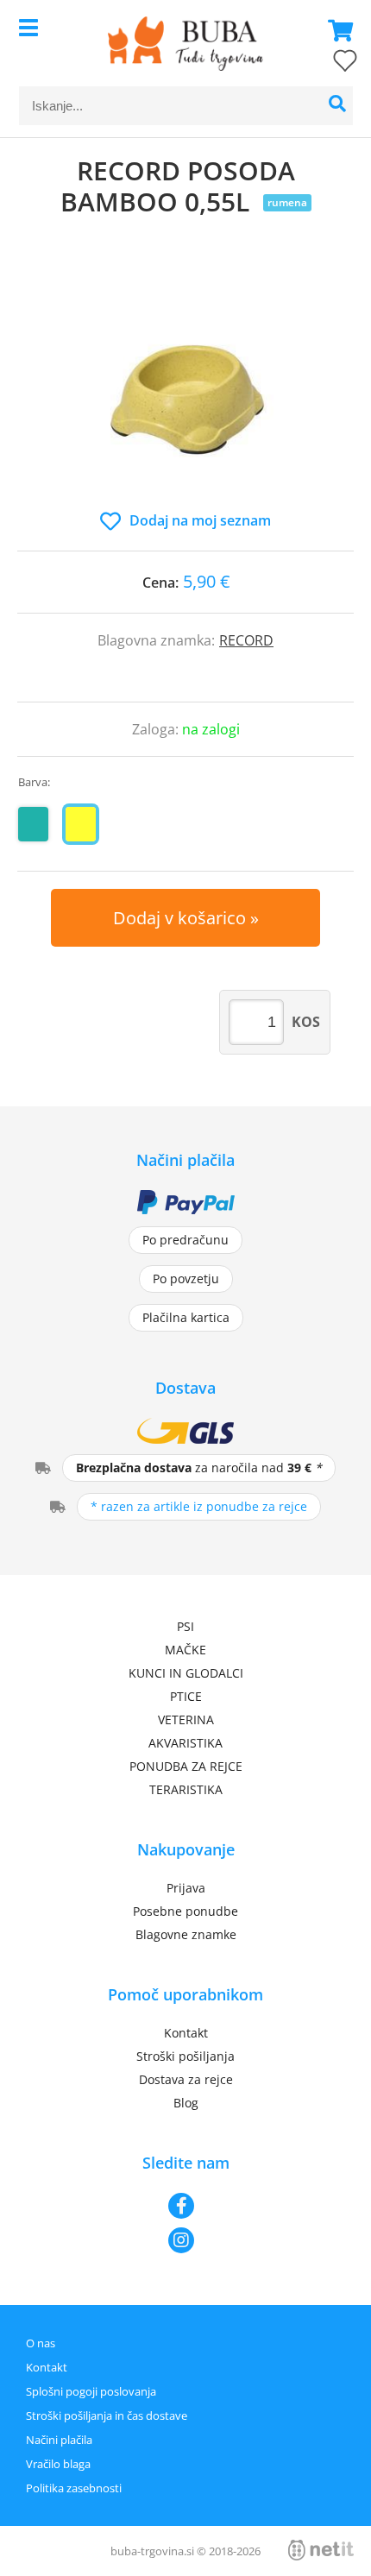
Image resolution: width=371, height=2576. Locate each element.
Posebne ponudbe (185, 1911)
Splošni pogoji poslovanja (91, 2391)
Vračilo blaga (58, 2464)
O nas (41, 2343)
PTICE (186, 1696)
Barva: (34, 782)
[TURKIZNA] (33, 824)
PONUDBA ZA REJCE (186, 1766)
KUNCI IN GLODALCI (186, 1673)
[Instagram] (185, 2240)
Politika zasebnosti (74, 2488)
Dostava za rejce (186, 2079)
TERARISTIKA (186, 1789)
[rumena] (81, 824)
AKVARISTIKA (185, 1743)
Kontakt (186, 2033)
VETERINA (186, 1719)
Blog (186, 2103)
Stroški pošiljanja (185, 2056)
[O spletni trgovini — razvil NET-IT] (321, 2550)
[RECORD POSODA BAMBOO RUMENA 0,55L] (185, 381)
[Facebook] (185, 2206)
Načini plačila (59, 2440)
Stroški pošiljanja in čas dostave (107, 2415)
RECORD (246, 640)
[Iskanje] (338, 106)
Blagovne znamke (186, 1934)
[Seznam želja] (328, 64)
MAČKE (185, 1650)
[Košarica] (336, 30)
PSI (185, 1626)
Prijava (186, 1888)
